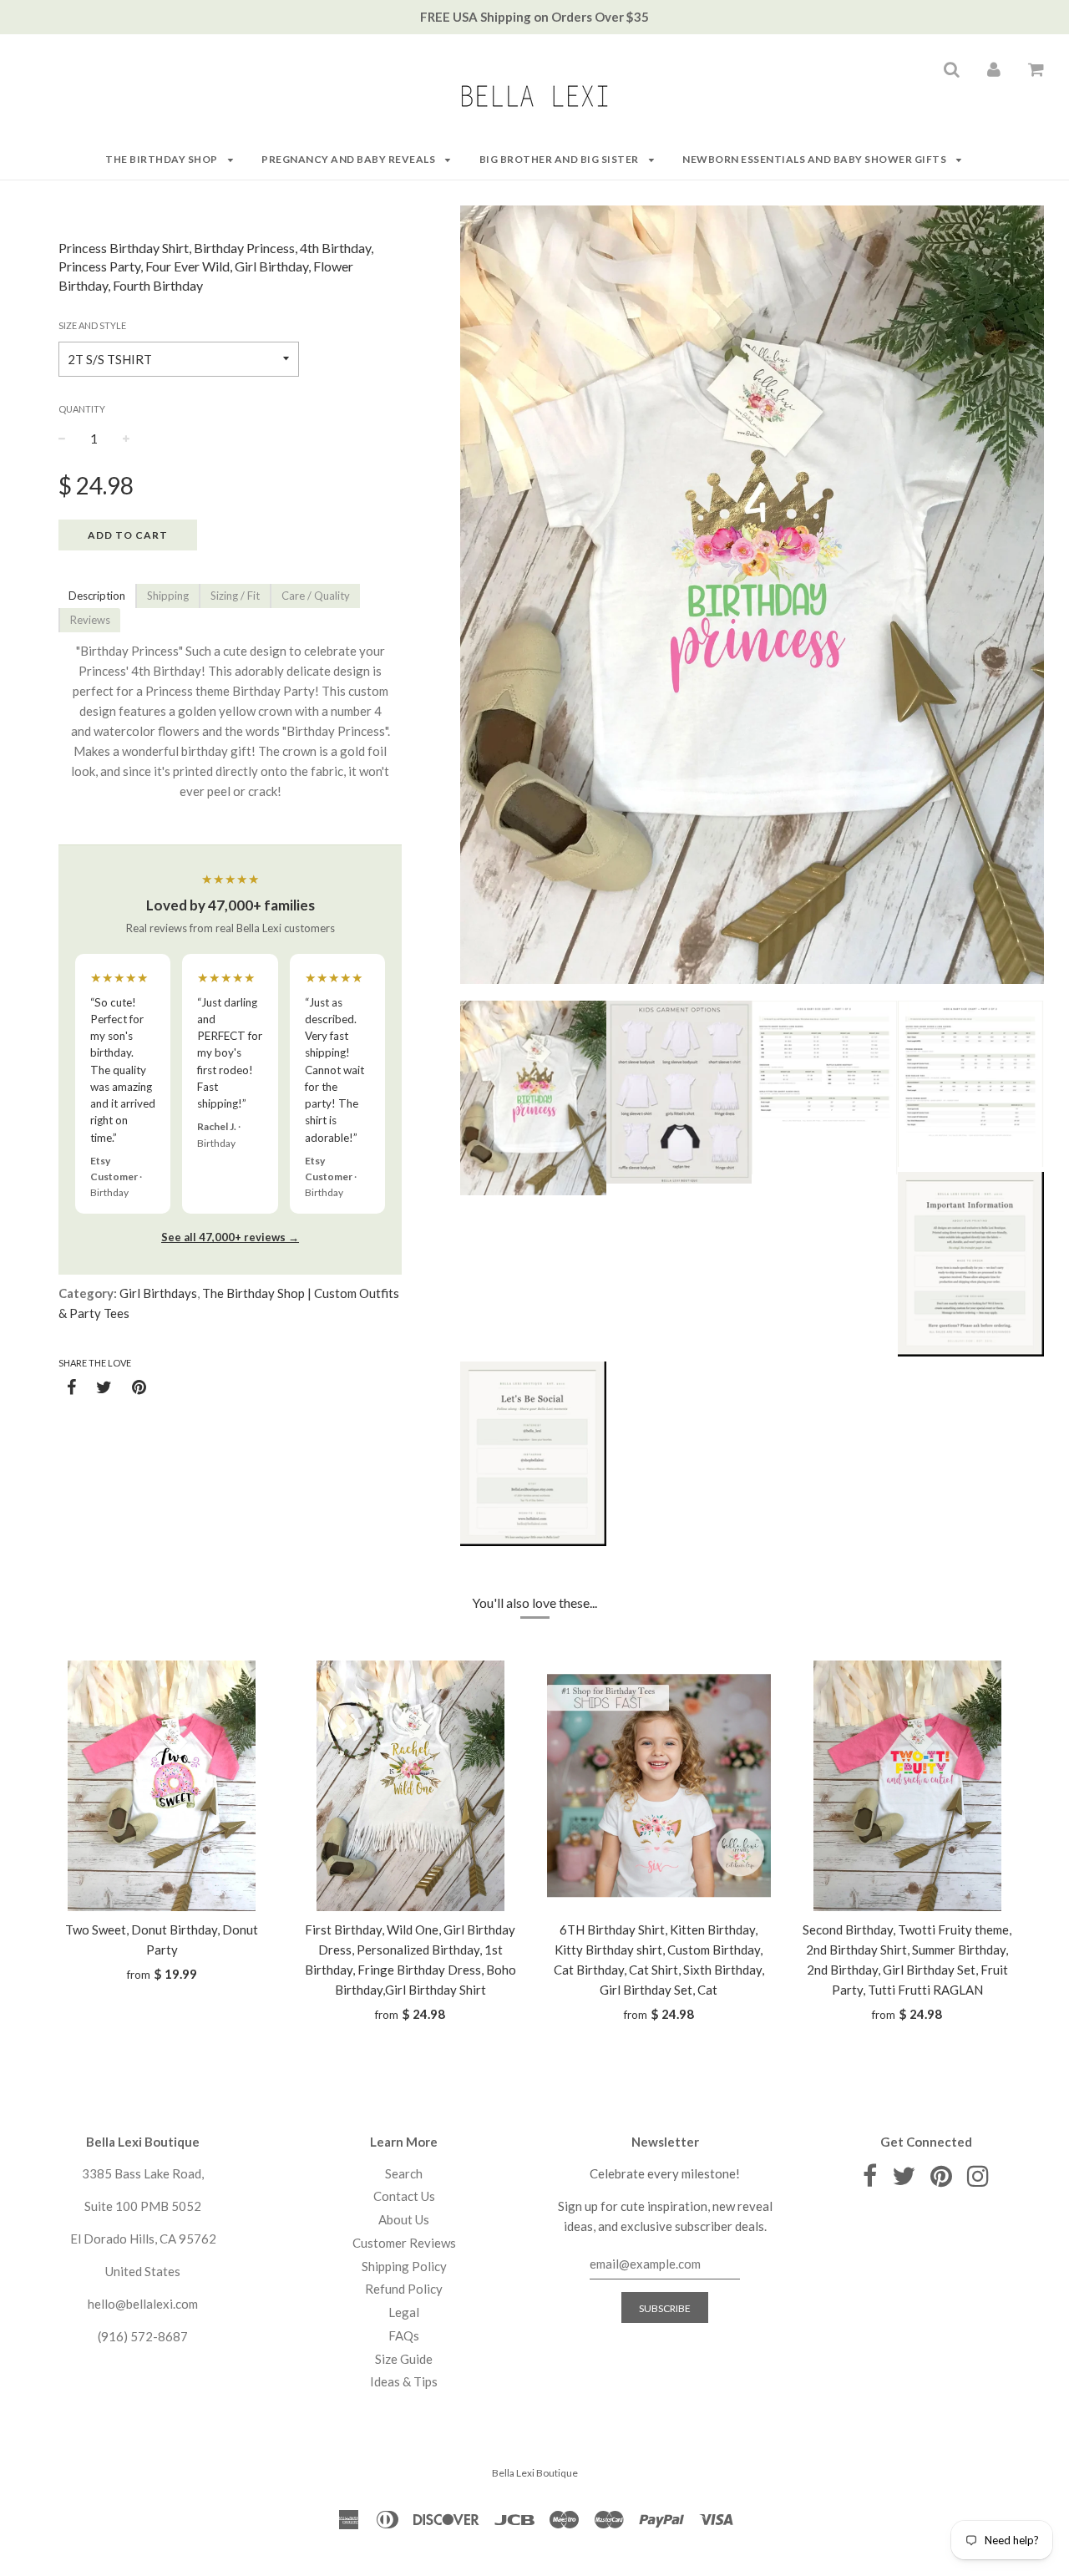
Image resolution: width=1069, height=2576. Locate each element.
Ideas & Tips (404, 2381)
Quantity (82, 409)
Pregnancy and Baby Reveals (350, 159)
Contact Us (404, 2196)
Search (404, 2173)
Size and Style (92, 325)
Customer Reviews (404, 2243)
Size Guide (404, 2359)
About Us (404, 2219)
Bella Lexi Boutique (535, 2473)
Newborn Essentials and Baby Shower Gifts (816, 159)
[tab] (97, 596)
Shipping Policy (404, 2266)
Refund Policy (404, 2289)
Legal (404, 2312)
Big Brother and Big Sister (560, 159)
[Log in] (994, 68)
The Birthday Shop (162, 159)
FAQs (404, 2335)
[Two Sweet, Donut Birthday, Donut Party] (162, 1786)
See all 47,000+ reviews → (230, 1237)
